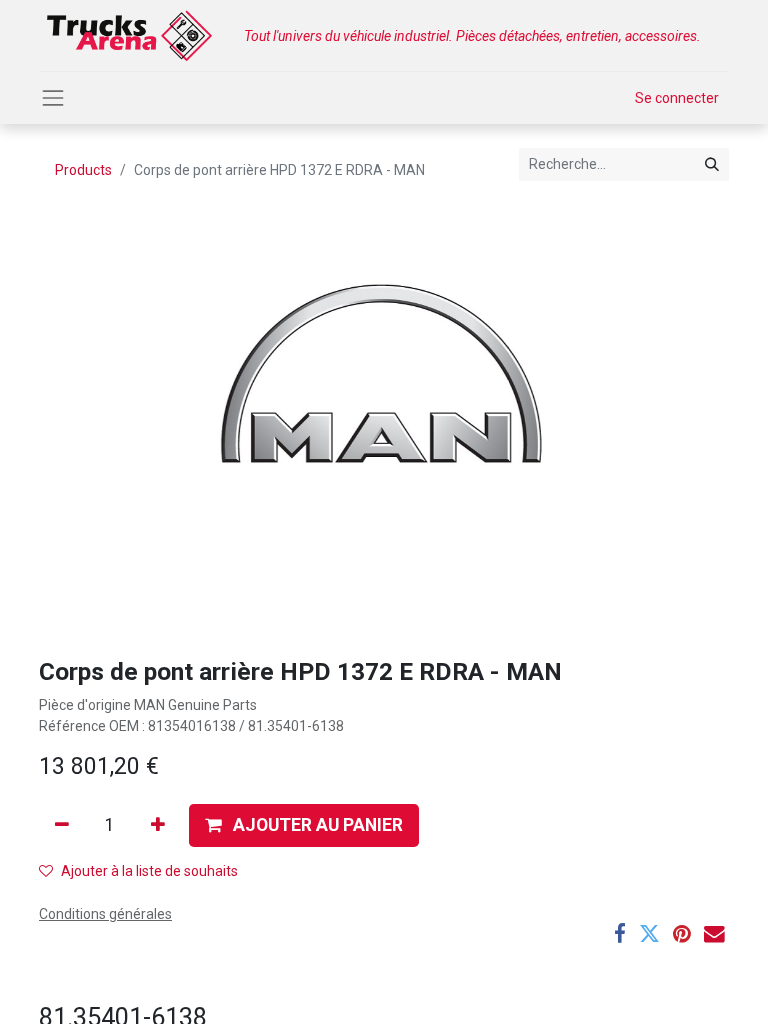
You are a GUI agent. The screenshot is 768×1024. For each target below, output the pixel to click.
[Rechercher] (712, 164)
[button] (304, 825)
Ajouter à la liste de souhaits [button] (149, 871)
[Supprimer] (62, 825)
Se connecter (677, 98)
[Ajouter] (158, 825)
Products (83, 170)
